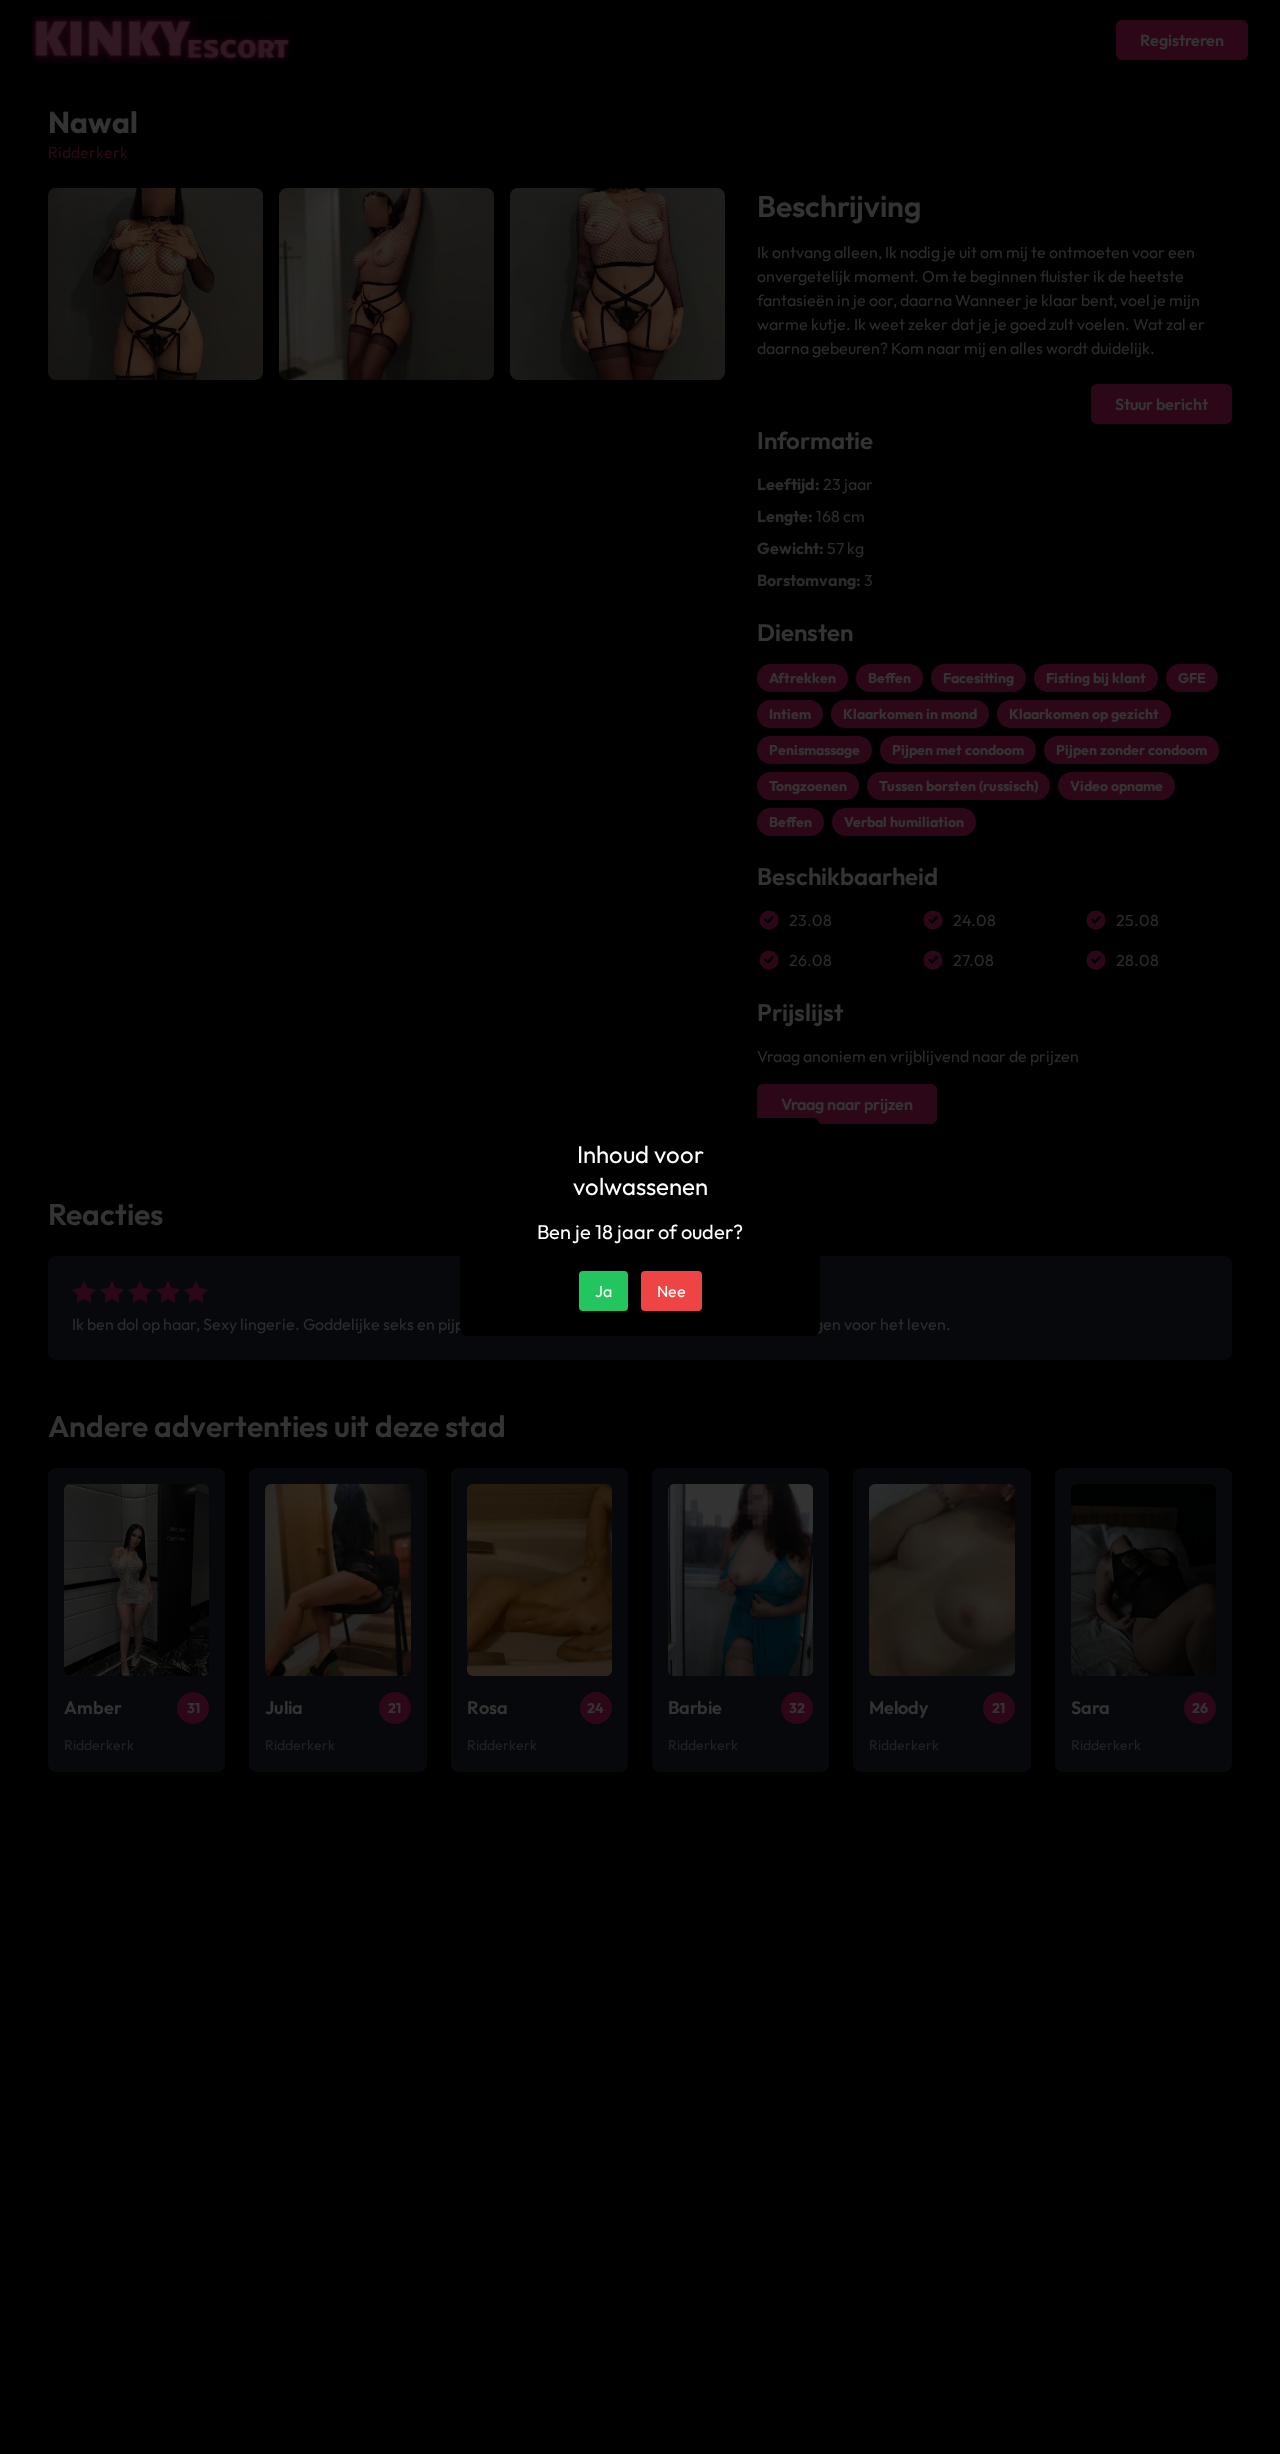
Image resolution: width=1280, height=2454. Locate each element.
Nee (671, 1291)
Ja (603, 1291)
